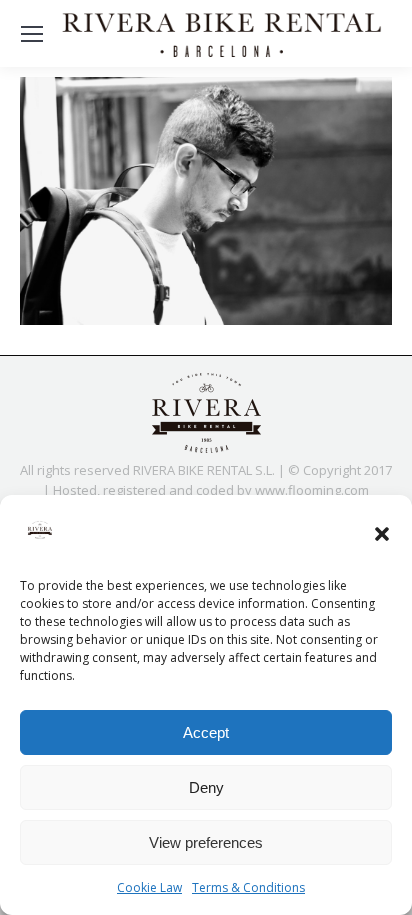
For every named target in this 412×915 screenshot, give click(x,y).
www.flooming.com (312, 490)
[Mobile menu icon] (32, 34)
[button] (382, 534)
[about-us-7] (206, 201)
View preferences (206, 842)
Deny (206, 787)
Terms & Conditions (248, 887)
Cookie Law (149, 887)
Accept (206, 732)
